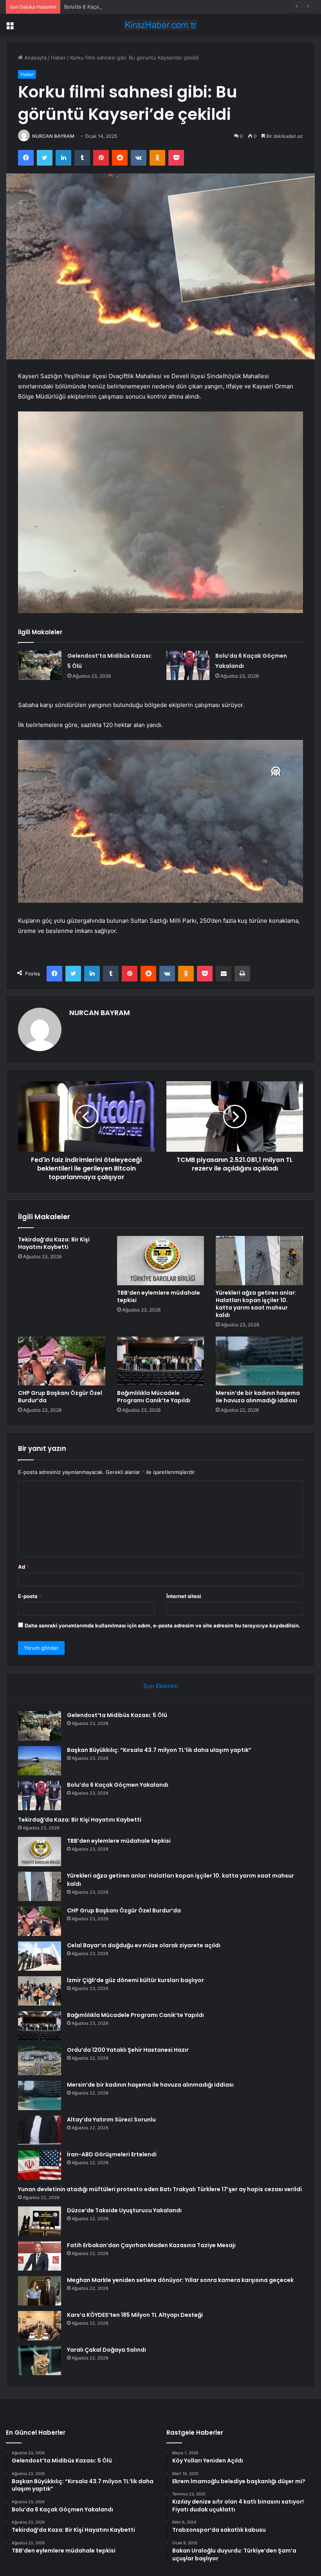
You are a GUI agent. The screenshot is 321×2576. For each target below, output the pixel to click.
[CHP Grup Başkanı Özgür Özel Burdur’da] (62, 1361)
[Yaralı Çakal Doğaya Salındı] (40, 2360)
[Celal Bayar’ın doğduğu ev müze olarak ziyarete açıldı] (40, 1956)
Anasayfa (35, 58)
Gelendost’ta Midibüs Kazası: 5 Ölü (117, 1715)
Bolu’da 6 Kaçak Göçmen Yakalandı (106, 7)
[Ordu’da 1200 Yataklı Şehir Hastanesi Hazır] (40, 2061)
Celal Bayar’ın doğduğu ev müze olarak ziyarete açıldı (144, 1945)
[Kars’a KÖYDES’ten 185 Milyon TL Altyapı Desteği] (40, 2326)
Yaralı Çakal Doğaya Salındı (106, 2350)
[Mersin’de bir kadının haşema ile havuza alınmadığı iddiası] (259, 1361)
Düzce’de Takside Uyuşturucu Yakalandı (124, 2210)
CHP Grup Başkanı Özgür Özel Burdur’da (60, 1397)
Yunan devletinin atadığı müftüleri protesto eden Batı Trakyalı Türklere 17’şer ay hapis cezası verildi (160, 2189)
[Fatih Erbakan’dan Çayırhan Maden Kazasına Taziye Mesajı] (40, 2256)
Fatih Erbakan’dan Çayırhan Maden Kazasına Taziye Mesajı (151, 2245)
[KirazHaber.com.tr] (160, 25)
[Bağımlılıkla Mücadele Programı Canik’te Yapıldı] (161, 1361)
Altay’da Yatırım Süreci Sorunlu (111, 2120)
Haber (58, 58)
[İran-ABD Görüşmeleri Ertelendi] (40, 2165)
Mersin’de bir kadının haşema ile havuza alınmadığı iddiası (258, 1397)
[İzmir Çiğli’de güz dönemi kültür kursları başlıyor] (40, 1991)
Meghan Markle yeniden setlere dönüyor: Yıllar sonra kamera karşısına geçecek (180, 2280)
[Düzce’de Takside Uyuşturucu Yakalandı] (40, 2221)
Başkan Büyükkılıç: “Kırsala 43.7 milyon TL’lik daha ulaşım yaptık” (159, 1750)
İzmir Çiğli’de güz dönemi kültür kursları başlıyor (135, 1980)
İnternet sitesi (184, 1596)
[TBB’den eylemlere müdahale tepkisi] (161, 1261)
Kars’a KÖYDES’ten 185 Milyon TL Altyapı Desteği (135, 2315)
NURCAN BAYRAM (53, 136)
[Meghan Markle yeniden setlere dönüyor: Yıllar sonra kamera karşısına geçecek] (40, 2291)
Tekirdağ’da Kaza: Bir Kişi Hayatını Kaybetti (54, 1243)
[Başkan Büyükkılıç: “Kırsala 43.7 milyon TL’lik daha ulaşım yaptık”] (40, 1761)
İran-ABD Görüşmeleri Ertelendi (112, 2154)
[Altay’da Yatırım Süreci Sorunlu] (40, 2130)
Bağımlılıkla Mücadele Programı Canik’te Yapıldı (154, 1397)
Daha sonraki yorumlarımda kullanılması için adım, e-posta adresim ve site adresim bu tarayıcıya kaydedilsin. (162, 1625)
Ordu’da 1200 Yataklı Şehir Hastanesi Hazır (128, 2050)
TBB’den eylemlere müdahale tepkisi (159, 1296)
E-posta (30, 1596)
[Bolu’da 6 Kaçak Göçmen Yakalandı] (188, 665)
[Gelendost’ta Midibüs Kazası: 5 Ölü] (40, 665)
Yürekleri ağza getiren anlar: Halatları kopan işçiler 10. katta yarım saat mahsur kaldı (256, 1304)
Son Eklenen (161, 1686)
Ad (23, 1567)
